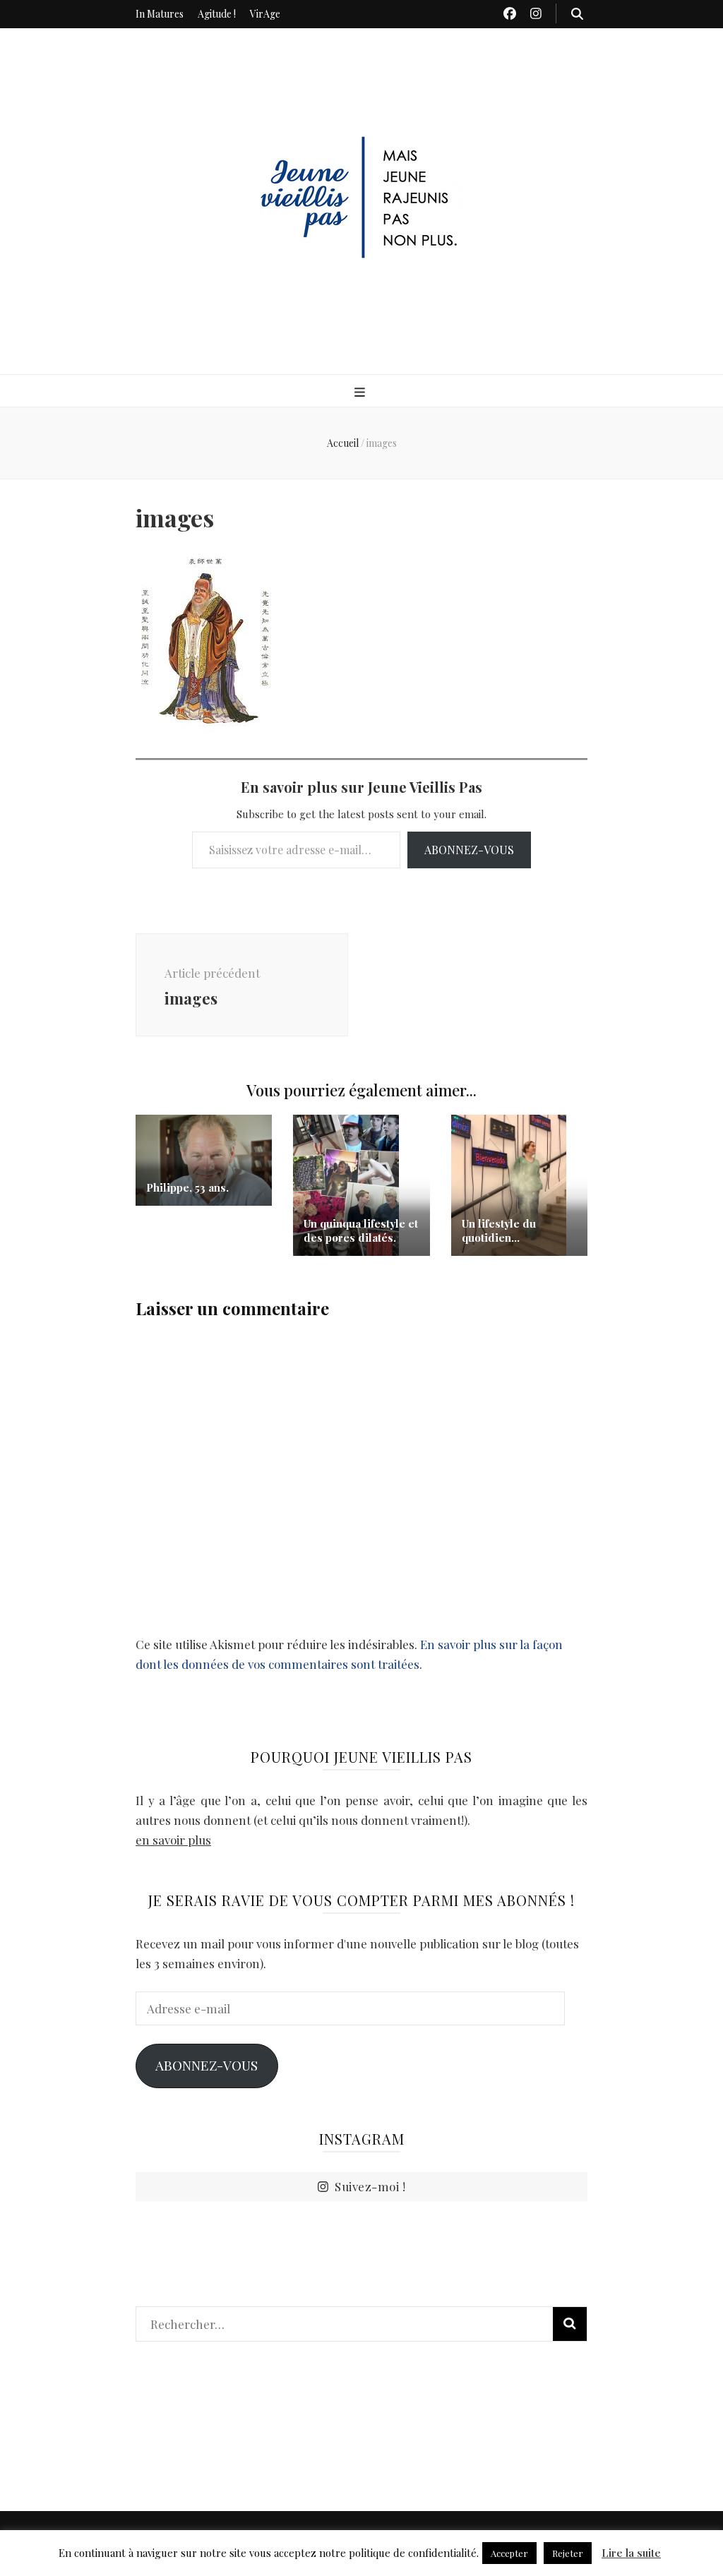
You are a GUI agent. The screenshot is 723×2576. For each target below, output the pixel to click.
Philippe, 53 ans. (187, 1187)
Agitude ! (217, 14)
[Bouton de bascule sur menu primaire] (361, 392)
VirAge (265, 14)
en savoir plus (173, 1840)
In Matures (160, 14)
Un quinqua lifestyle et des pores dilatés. (361, 1230)
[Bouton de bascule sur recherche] (577, 13)
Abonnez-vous (469, 850)
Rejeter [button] (568, 2553)
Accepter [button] (509, 2553)
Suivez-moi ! (370, 2186)
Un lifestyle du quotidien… (499, 1230)
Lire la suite (631, 2553)
